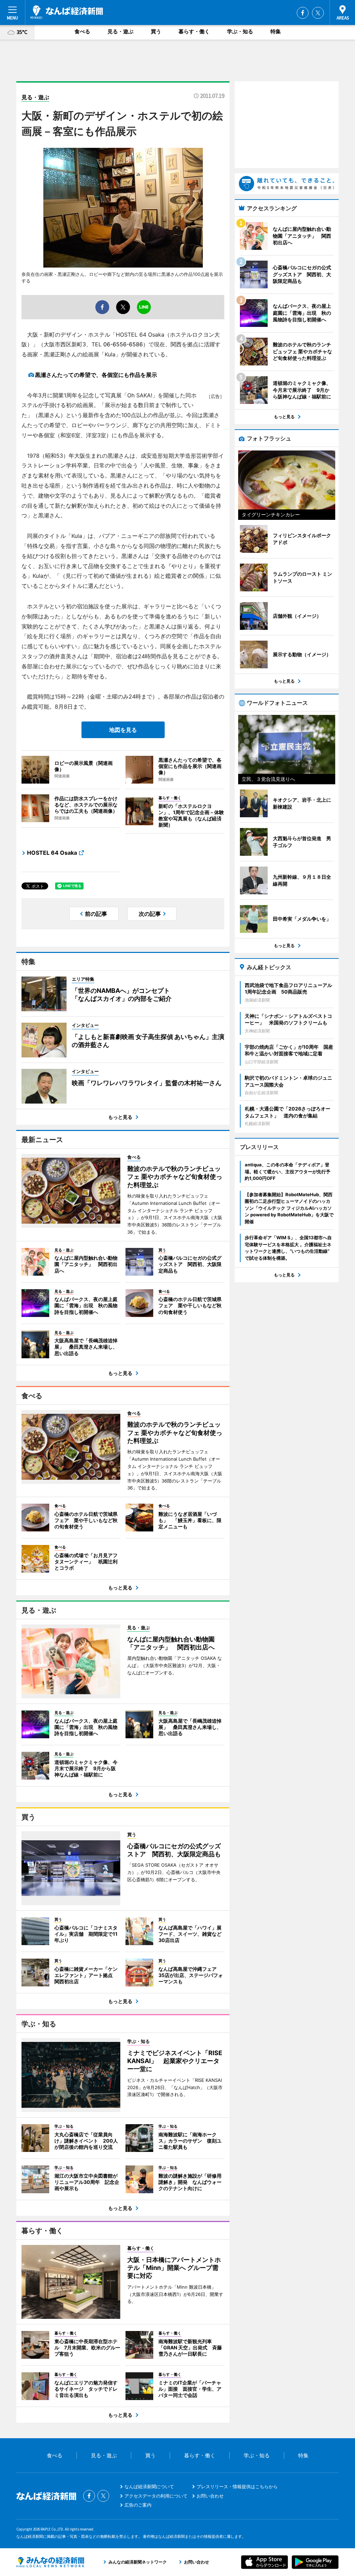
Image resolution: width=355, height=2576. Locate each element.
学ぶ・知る (240, 31)
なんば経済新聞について (149, 2486)
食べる (82, 31)
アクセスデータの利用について (156, 2496)
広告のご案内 (138, 2505)
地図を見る (123, 730)
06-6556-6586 (123, 344)
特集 (276, 31)
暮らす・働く (194, 31)
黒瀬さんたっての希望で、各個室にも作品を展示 (96, 375)
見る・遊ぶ (120, 31)
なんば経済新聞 (67, 12)
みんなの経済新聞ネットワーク (50, 2562)
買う (156, 31)
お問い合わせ (210, 2496)
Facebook (303, 13)
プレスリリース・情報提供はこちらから (237, 2486)
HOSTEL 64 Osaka (52, 853)
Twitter (318, 13)
